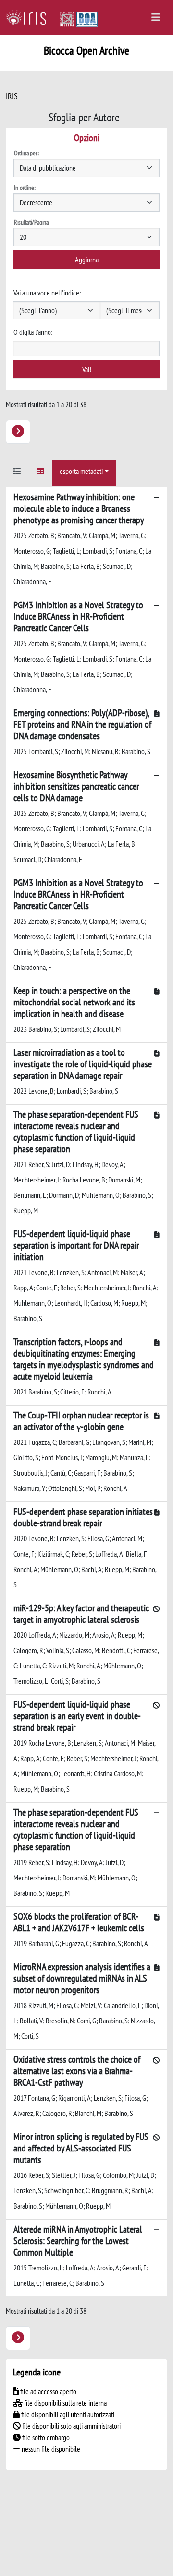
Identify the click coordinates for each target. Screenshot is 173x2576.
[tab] (17, 473)
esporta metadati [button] (81, 471)
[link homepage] (30, 17)
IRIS (12, 96)
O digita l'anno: (33, 332)
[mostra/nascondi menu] (156, 17)
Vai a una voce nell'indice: (47, 293)
